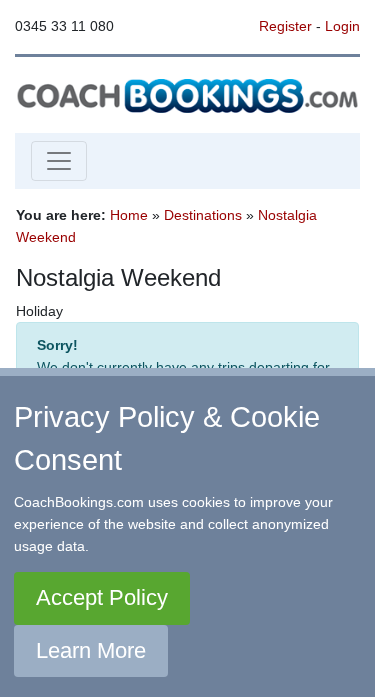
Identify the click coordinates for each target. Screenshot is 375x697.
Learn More (91, 650)
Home (129, 215)
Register (285, 26)
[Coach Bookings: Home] (187, 94)
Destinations (203, 215)
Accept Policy (102, 597)
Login (342, 26)
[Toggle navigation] (59, 161)
